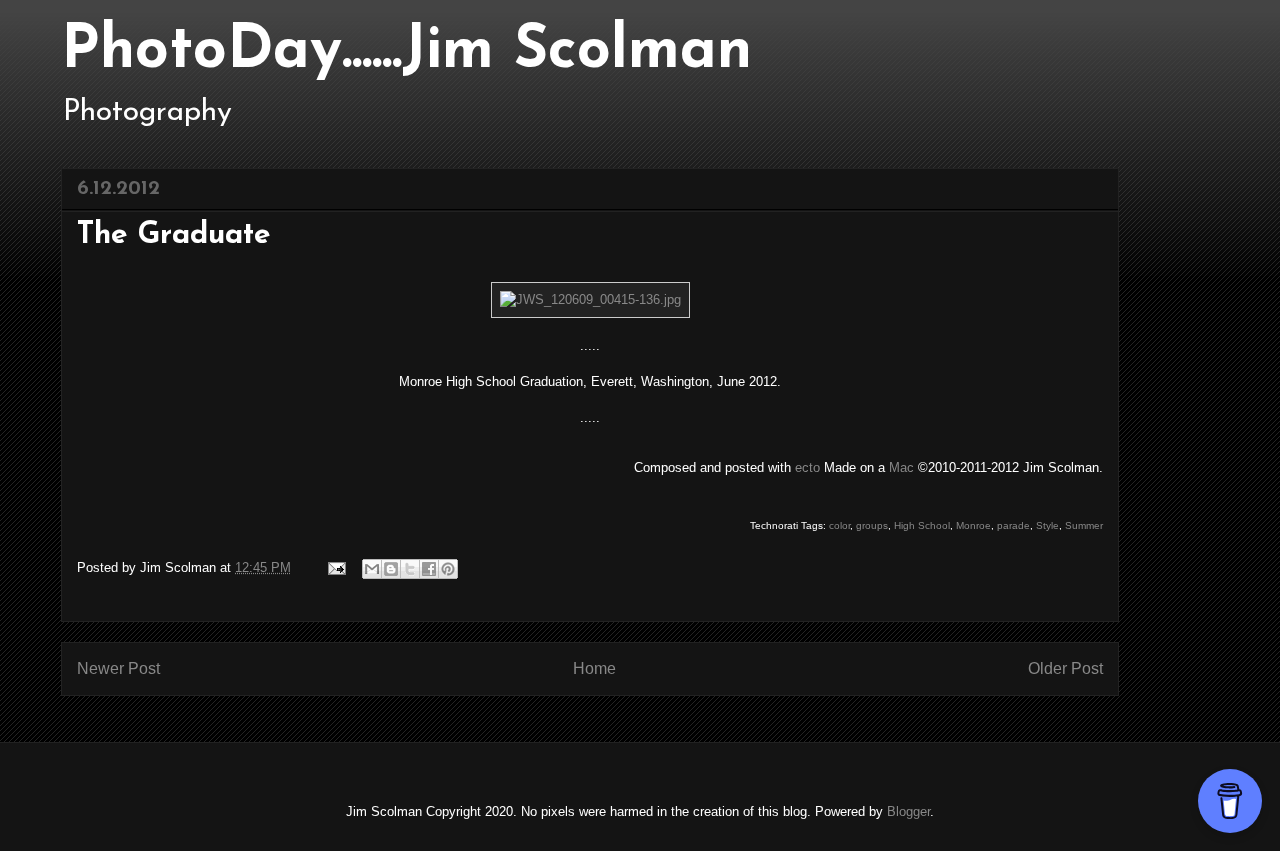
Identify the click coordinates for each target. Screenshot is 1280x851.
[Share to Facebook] (429, 569)
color (839, 525)
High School (922, 525)
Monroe (973, 525)
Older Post (1065, 668)
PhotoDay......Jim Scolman (406, 52)
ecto (807, 467)
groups (872, 525)
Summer (1084, 525)
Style (1047, 525)
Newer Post (118, 668)
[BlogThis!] (391, 569)
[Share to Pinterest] (448, 569)
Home (594, 668)
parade (1013, 525)
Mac (901, 467)
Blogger (908, 811)
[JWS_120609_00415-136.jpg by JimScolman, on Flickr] (590, 299)
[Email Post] (335, 567)
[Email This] (372, 569)
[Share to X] (410, 569)
